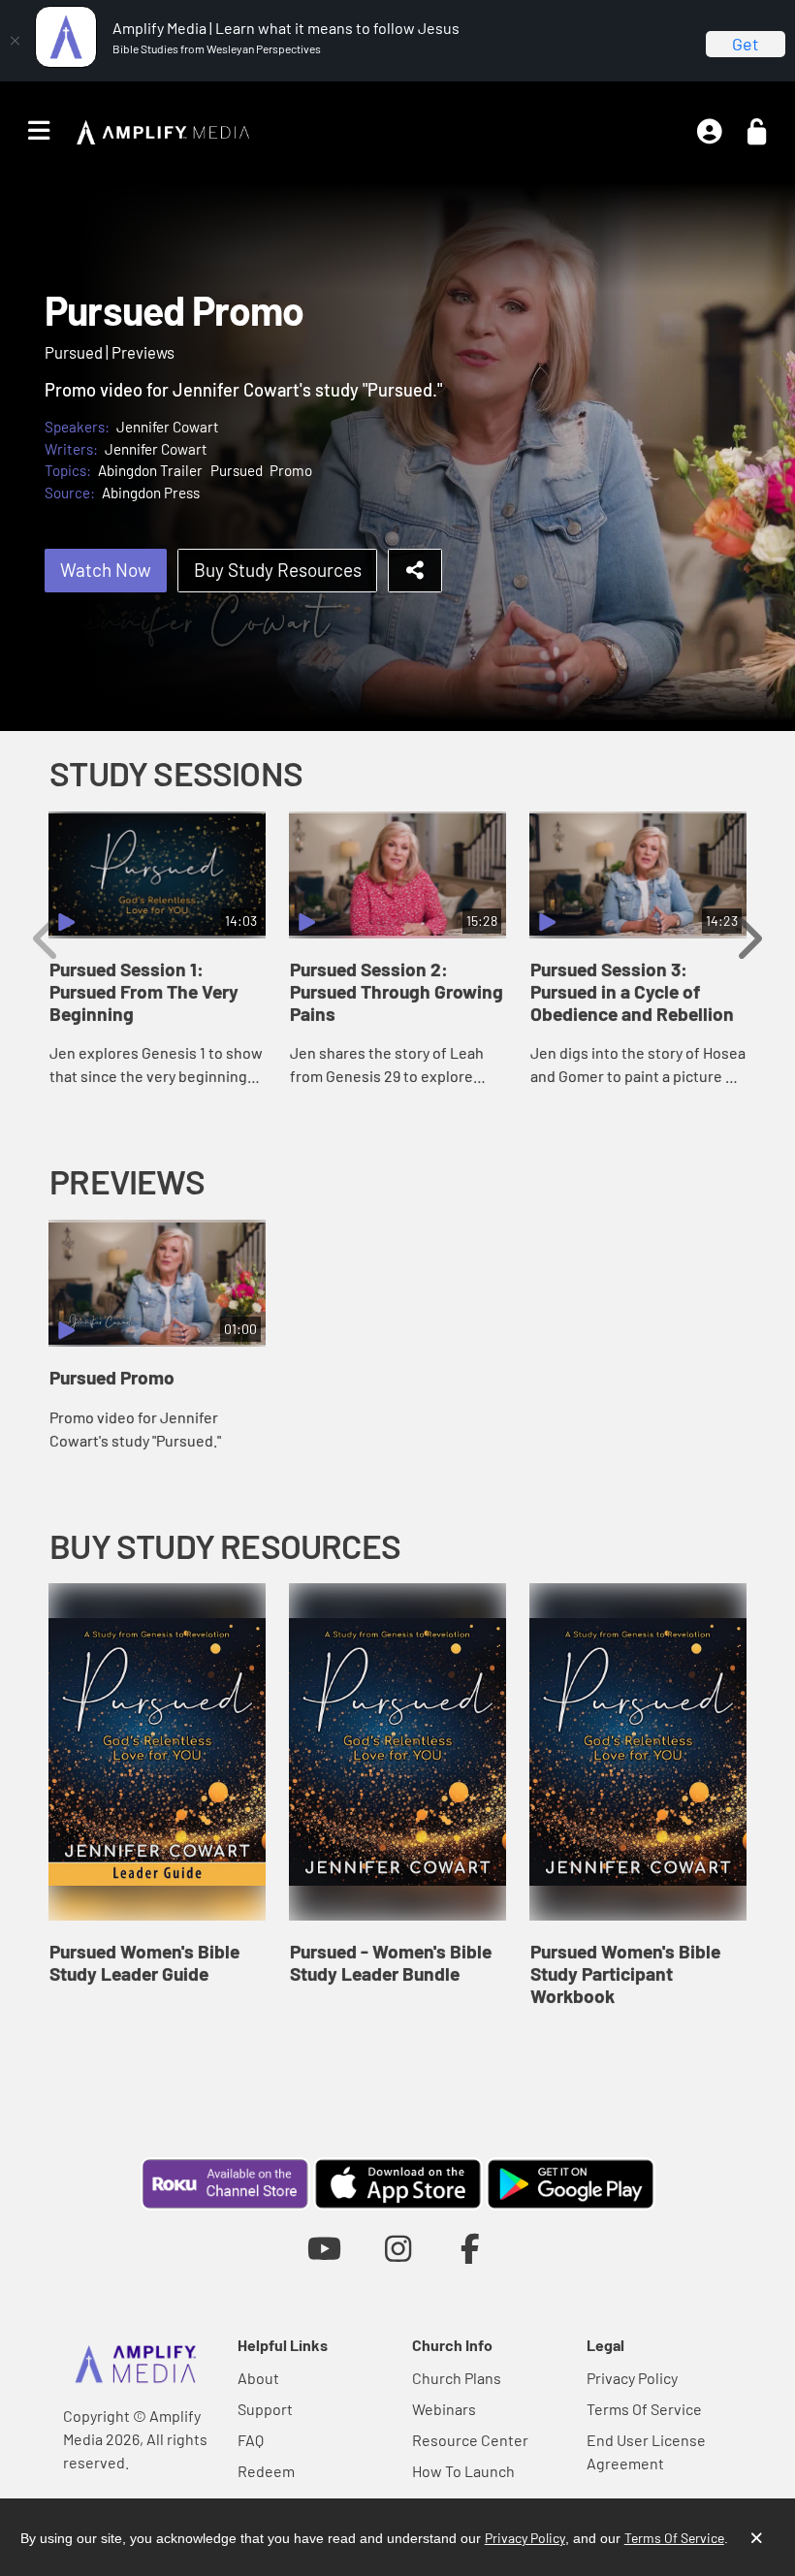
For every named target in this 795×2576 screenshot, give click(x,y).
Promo (291, 470)
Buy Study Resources (278, 570)
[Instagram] (398, 2248)
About (258, 2378)
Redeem (266, 2471)
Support (265, 2409)
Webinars (444, 2409)
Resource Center (470, 2440)
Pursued (237, 470)
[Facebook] (471, 2248)
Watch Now (106, 570)
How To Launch (463, 2471)
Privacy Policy (632, 2378)
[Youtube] (324, 2248)
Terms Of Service (644, 2409)
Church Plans (457, 2378)
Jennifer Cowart (168, 427)
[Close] (15, 41)
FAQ (251, 2440)
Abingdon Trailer (150, 470)
